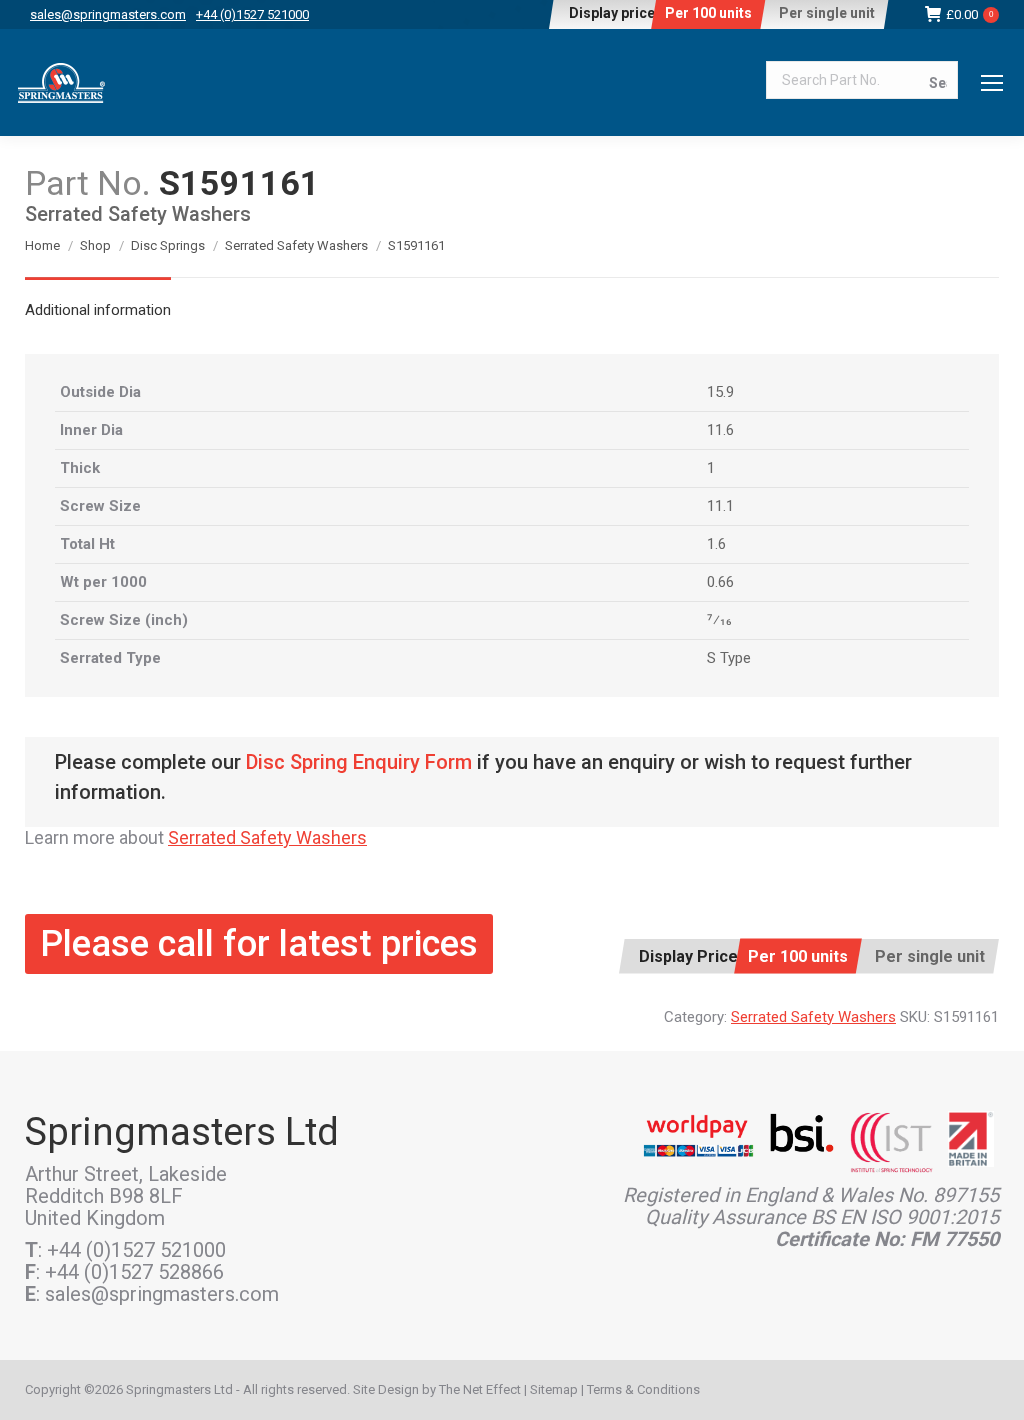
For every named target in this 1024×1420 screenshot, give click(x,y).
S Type (729, 658)
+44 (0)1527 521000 (252, 14)
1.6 (716, 544)
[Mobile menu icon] (992, 83)
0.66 (720, 582)
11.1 (720, 506)
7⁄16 (719, 620)
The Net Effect (480, 1389)
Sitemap (554, 1389)
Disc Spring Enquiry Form (359, 762)
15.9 (720, 392)
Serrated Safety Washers (267, 837)
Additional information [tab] (98, 310)
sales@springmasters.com (108, 14)
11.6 (720, 430)
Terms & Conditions (643, 1389)
